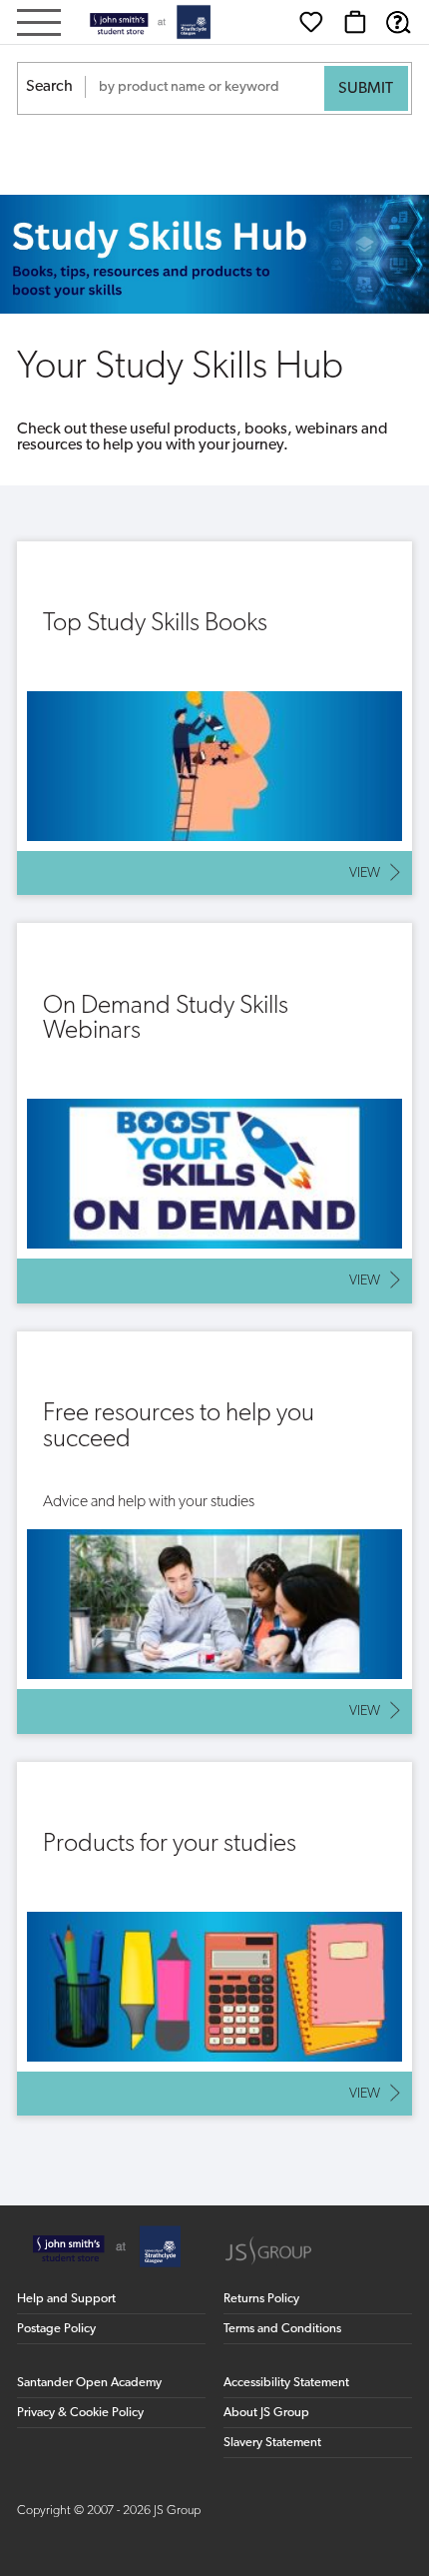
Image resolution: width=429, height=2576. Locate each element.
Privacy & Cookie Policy (80, 2413)
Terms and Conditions (282, 2329)
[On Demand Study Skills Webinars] (214, 1113)
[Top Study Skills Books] (214, 719)
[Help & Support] (398, 22)
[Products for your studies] (214, 1939)
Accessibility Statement (286, 2383)
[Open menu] (39, 24)
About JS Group (266, 2413)
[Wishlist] (311, 22)
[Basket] (355, 22)
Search (49, 87)
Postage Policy (56, 2329)
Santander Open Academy (89, 2383)
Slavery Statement (272, 2443)
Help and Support (66, 2299)
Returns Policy (261, 2299)
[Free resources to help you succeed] (214, 1533)
